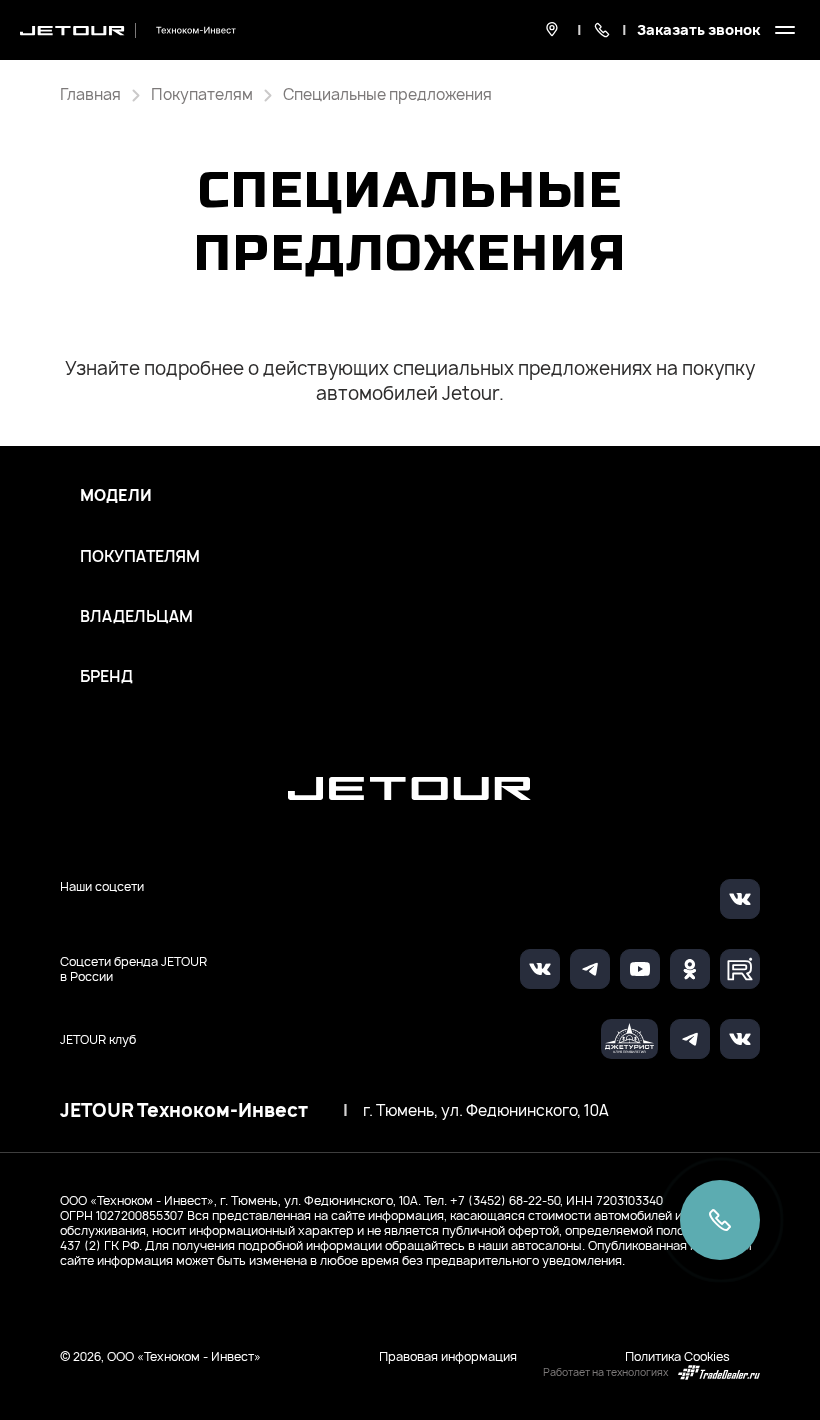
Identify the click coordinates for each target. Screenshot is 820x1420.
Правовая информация (448, 1356)
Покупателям (140, 557)
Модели (116, 496)
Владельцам (136, 617)
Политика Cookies (677, 1356)
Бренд (106, 677)
